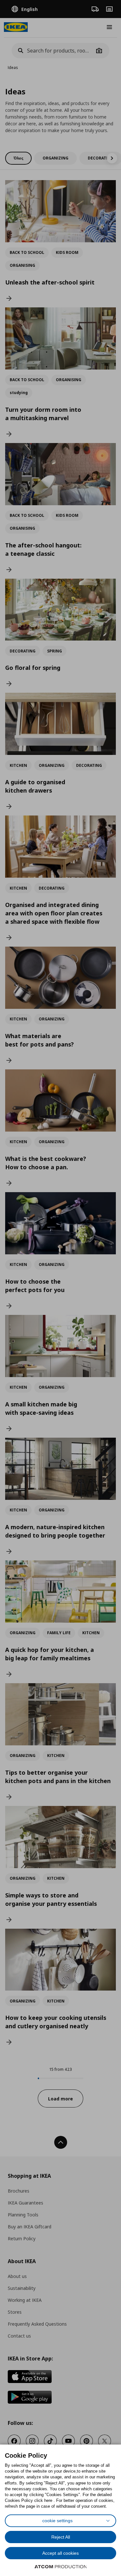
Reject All (61, 2537)
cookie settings (57, 2521)
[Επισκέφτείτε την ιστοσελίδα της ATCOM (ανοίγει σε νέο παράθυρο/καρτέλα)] (61, 2567)
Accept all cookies (60, 2553)
